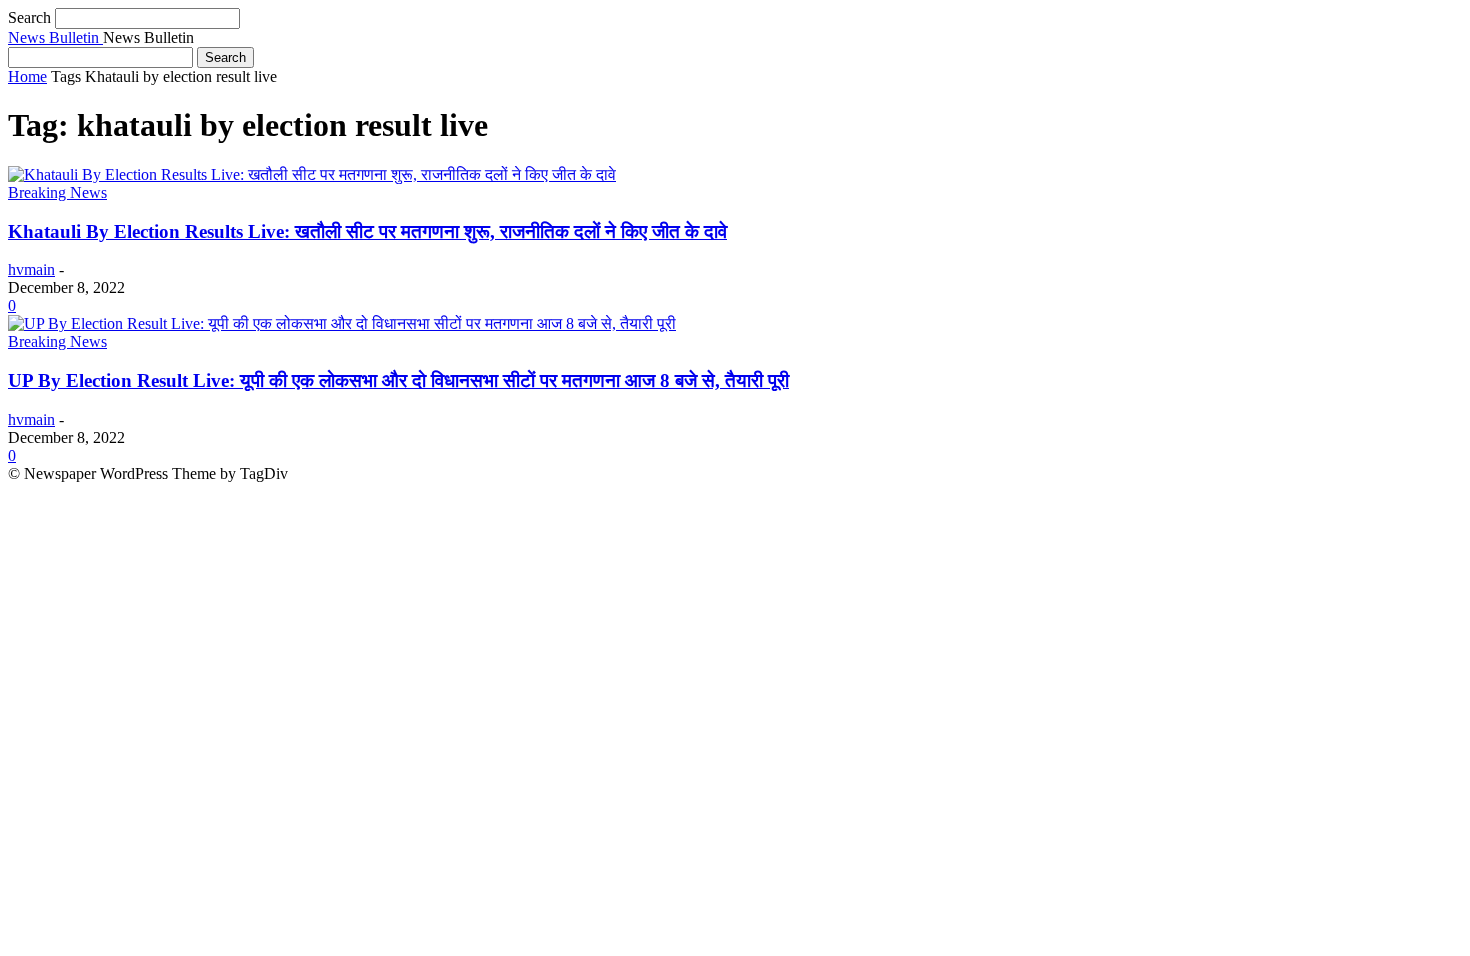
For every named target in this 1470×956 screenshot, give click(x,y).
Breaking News (57, 192)
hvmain (31, 269)
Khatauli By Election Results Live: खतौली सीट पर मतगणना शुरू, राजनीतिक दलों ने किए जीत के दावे (367, 231)
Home (27, 76)
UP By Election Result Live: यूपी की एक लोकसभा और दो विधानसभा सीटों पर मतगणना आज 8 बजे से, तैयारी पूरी (398, 380)
